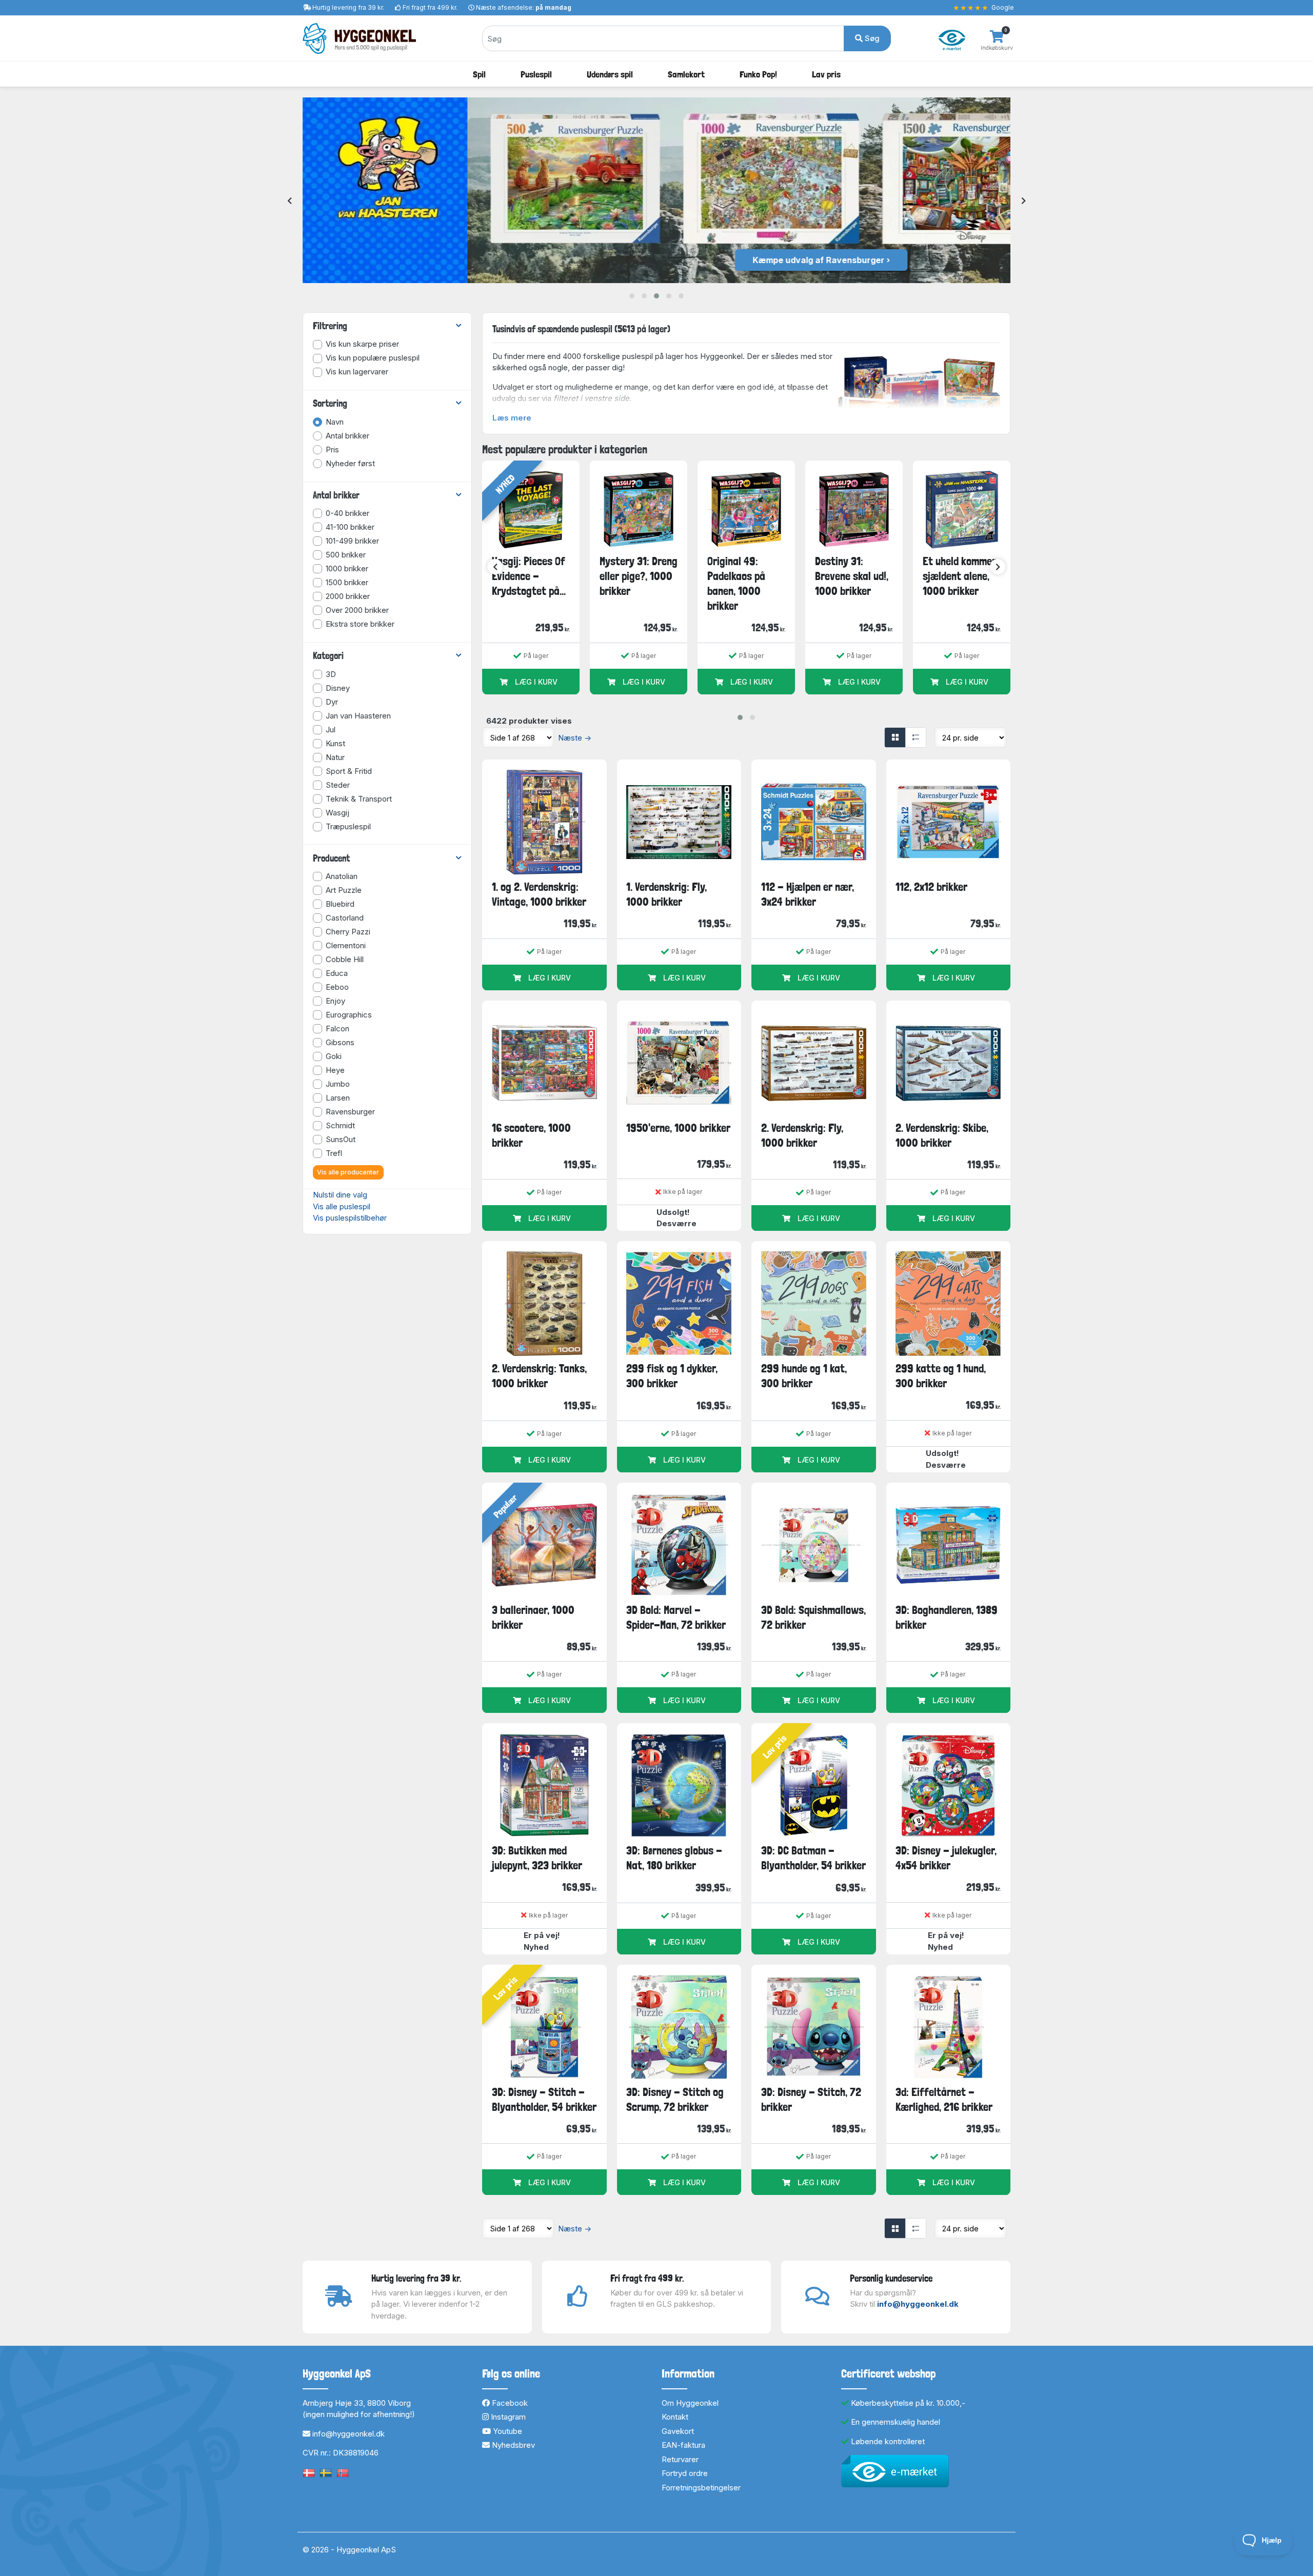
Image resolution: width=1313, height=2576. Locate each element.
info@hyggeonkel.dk (918, 2304)
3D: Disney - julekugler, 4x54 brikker (946, 1858)
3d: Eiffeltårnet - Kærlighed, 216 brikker (944, 2099)
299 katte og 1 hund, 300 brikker (941, 1376)
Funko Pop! (758, 74)
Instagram (507, 2417)
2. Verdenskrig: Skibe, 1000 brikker (942, 1135)
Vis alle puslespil (342, 1206)
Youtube (506, 2431)
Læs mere (512, 418)
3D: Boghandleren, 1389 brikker (947, 1617)
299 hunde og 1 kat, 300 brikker (804, 1376)
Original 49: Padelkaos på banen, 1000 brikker (736, 584)
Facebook (509, 2403)
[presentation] (290, 201)
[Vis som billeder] (895, 737)
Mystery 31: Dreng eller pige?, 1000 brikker (639, 576)
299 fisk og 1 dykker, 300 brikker (672, 1376)
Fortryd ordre (685, 2473)
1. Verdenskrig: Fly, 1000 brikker (667, 894)
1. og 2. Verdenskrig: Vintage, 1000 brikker (539, 894)
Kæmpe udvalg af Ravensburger (654, 260)
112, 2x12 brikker (931, 887)
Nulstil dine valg (340, 1195)
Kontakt (675, 2417)
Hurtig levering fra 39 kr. (348, 7)
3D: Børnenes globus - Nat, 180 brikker (674, 1858)
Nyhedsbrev (512, 2445)
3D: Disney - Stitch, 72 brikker (811, 2099)
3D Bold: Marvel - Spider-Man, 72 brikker (676, 1617)
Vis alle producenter (348, 1172)
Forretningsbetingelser (701, 2488)
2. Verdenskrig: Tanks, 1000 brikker (539, 1376)
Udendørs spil (610, 74)
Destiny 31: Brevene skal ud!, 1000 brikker (852, 576)
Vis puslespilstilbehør (350, 1218)
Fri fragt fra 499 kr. (430, 7)
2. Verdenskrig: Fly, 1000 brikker (802, 1135)
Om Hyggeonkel (690, 2403)
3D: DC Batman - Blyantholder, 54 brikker (813, 1858)
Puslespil (536, 74)
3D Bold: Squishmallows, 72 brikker (813, 1617)
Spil (479, 74)
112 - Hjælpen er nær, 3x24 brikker (808, 894)
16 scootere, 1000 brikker (531, 1135)
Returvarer (680, 2459)
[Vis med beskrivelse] (916, 737)
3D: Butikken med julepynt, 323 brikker (537, 1858)
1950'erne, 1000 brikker (678, 1128)
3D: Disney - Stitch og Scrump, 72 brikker (675, 2099)
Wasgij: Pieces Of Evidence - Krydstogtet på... (529, 576)
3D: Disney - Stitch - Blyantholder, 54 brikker (544, 2099)
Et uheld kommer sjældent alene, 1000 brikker (959, 576)
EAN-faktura (683, 2445)
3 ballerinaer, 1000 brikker (533, 1617)
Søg (871, 38)
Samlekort (686, 74)
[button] (632, 296)
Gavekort (678, 2431)
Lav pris (826, 74)
